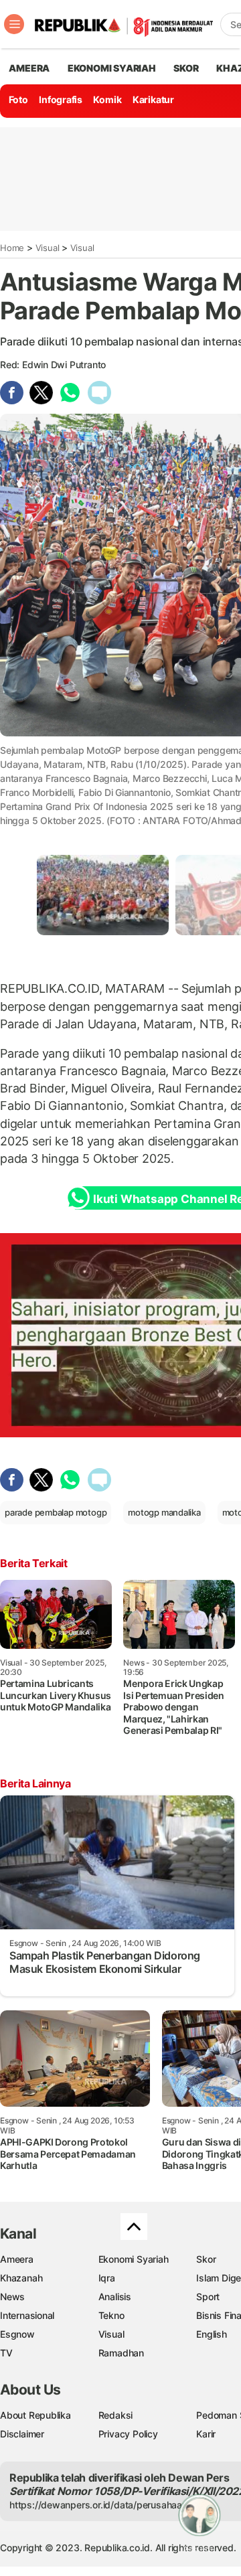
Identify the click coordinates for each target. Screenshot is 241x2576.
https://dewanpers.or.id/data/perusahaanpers (108, 2505)
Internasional (27, 2315)
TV (6, 2353)
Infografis (61, 99)
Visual (48, 248)
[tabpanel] (103, 895)
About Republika (35, 2415)
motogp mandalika (164, 1512)
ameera (29, 68)
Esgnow (17, 2334)
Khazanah (21, 2278)
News (12, 2297)
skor (186, 68)
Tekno (111, 2315)
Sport (208, 2297)
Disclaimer (22, 2434)
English (212, 2334)
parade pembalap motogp (56, 1512)
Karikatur (153, 99)
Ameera (17, 2259)
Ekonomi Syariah (112, 68)
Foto (18, 99)
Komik (107, 99)
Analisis (115, 2297)
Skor (206, 2259)
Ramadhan (121, 2353)
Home (12, 248)
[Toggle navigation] (14, 24)
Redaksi (116, 2415)
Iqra (107, 2278)
